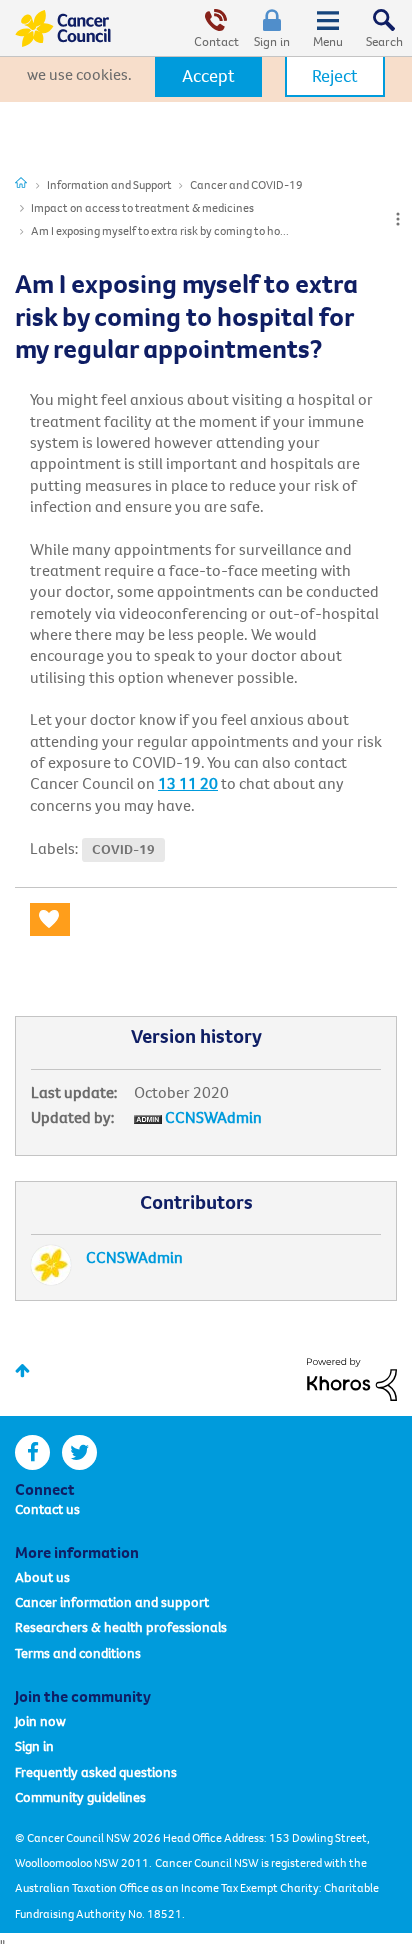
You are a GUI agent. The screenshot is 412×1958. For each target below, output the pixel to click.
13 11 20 (188, 783)
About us (42, 1577)
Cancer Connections (21, 182)
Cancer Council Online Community (63, 28)
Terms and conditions (78, 1653)
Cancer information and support (112, 1602)
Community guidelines (80, 1797)
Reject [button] (335, 75)
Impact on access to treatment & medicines (142, 207)
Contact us (47, 1509)
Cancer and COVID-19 (246, 184)
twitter (79, 1452)
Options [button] (398, 219)
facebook (32, 1452)
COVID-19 (123, 849)
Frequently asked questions (96, 1772)
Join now (40, 1721)
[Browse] (328, 28)
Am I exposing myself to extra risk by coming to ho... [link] (160, 230)
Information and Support (109, 184)
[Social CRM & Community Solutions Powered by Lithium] (352, 1377)
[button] (208, 76)
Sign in (272, 41)
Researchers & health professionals (121, 1627)
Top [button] (22, 1370)
